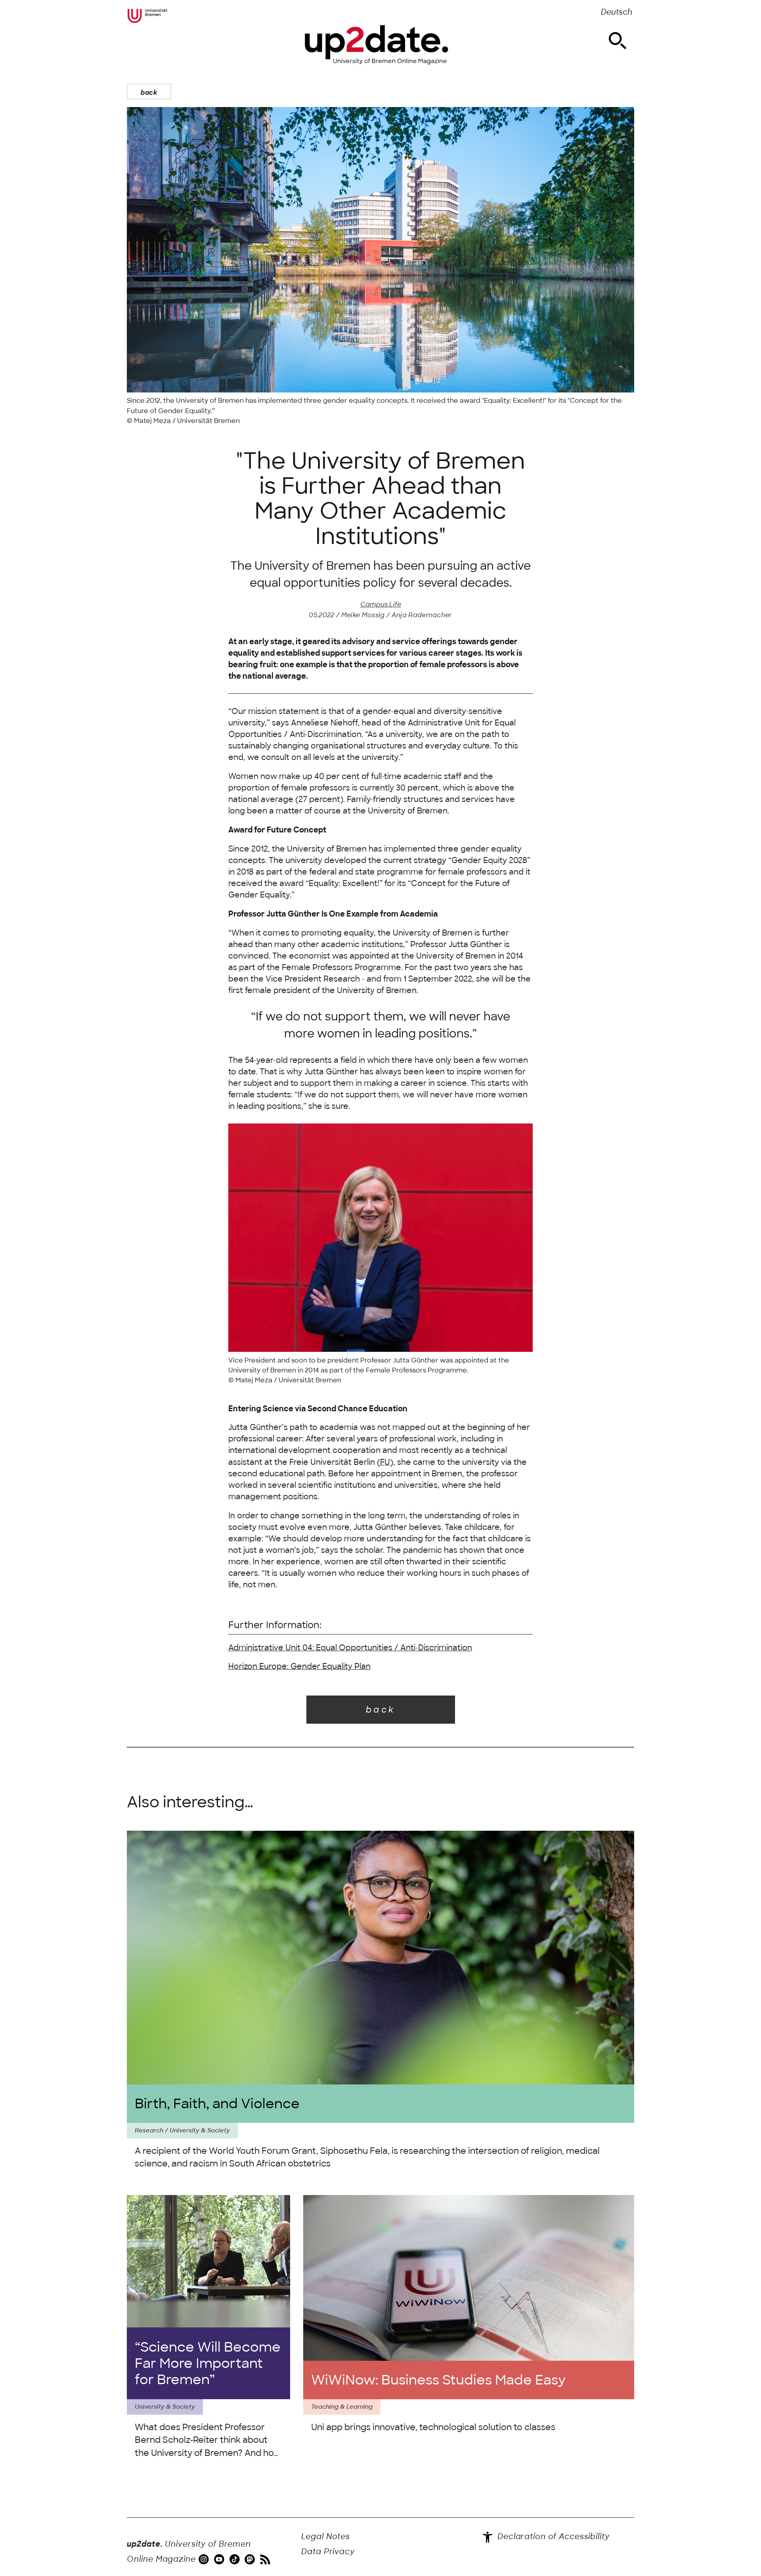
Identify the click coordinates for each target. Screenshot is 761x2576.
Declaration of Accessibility (552, 2537)
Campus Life (381, 604)
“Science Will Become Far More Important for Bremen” (208, 2363)
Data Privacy (328, 2552)
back (149, 92)
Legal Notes (326, 2537)
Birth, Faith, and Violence (217, 2104)
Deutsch (617, 12)
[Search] (618, 41)
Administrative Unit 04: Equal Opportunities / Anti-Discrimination (350, 1648)
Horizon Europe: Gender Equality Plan (299, 1666)
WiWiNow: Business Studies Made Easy (438, 2380)
